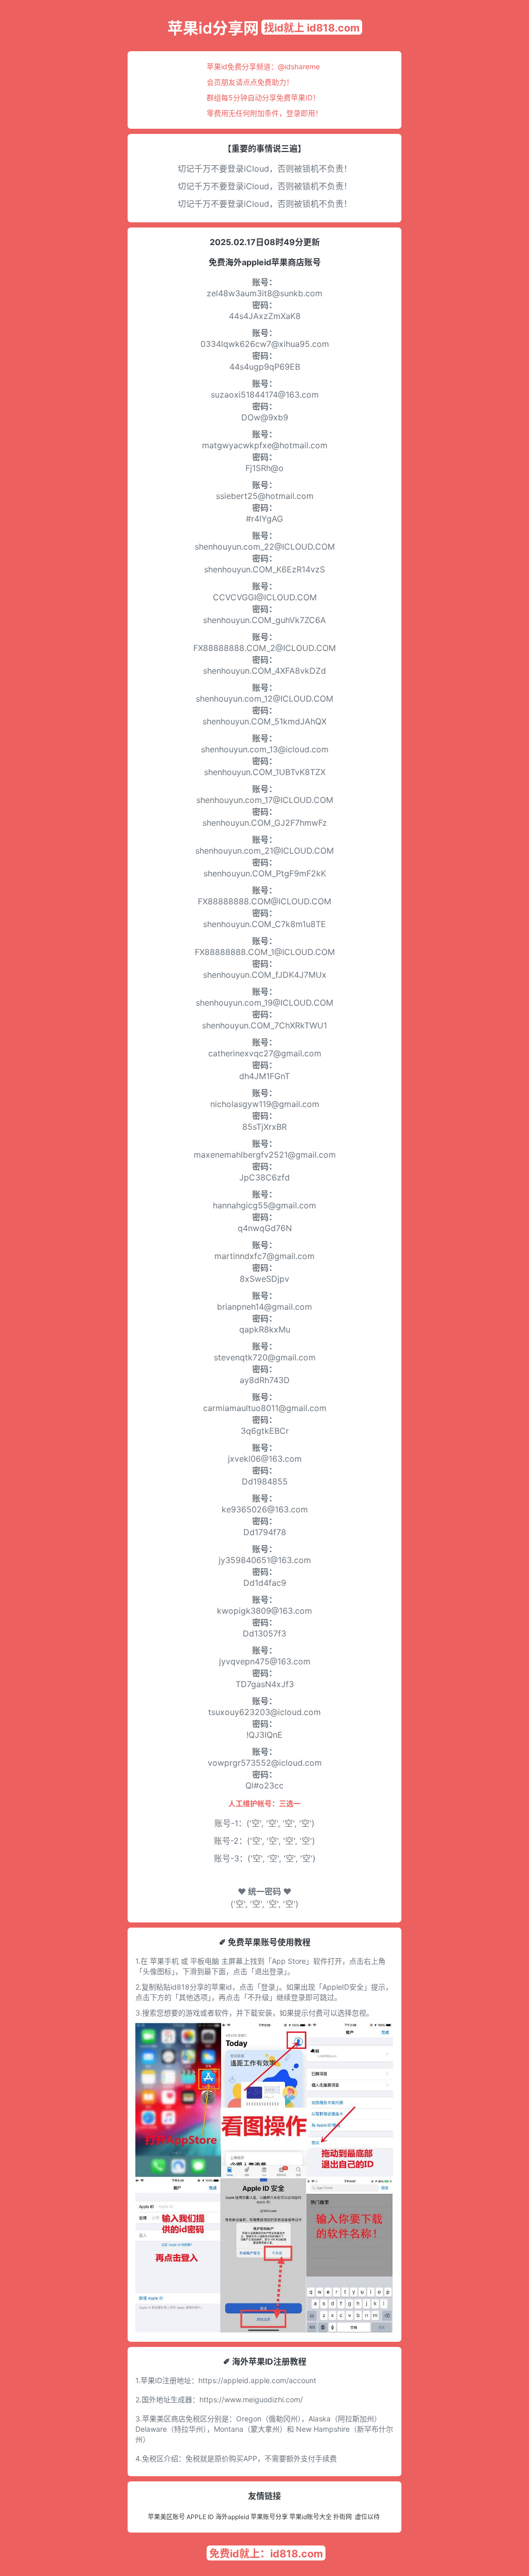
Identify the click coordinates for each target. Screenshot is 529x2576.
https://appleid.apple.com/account (257, 2380)
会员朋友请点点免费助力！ (250, 82)
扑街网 (343, 2517)
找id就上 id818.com (312, 28)
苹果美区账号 (166, 2517)
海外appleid (232, 2517)
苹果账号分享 (269, 2517)
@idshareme (299, 66)
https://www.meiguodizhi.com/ (251, 2399)
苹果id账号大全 (310, 2517)
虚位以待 (367, 2517)
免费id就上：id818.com (266, 2554)
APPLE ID (200, 2517)
